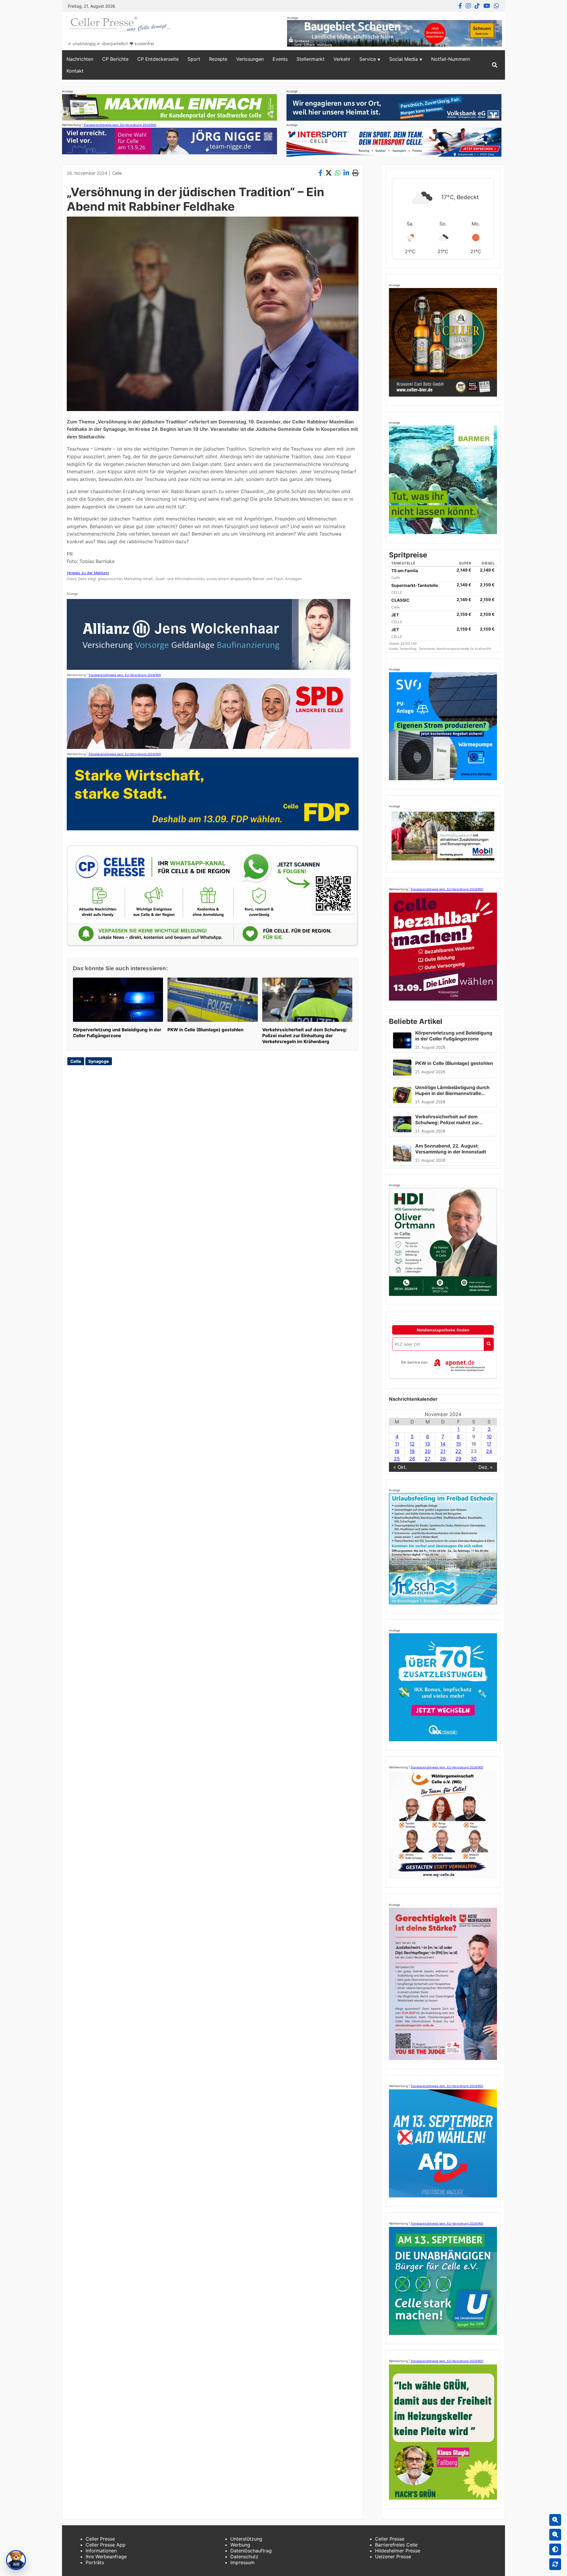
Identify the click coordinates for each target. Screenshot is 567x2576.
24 (489, 1451)
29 (458, 1459)
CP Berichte (115, 59)
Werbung (240, 2545)
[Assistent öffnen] (16, 2560)
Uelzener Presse (393, 2557)
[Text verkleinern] (555, 2535)
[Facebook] (460, 6)
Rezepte (218, 59)
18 (397, 1451)
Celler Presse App (106, 2545)
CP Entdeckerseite (158, 59)
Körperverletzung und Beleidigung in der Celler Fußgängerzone (117, 1033)
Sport (194, 59)
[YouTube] (487, 6)
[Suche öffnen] (495, 65)
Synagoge (99, 1061)
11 (397, 1444)
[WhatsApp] (496, 6)
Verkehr (342, 59)
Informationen (101, 2551)
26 (412, 1459)
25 (397, 1459)
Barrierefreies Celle (396, 2545)
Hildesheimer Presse (398, 2551)
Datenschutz (244, 2557)
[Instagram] (468, 6)
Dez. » (485, 1467)
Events (280, 59)
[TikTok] (477, 6)
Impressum (242, 2562)
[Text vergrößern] (555, 2520)
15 (458, 1444)
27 (427, 1459)
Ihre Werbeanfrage (106, 2557)
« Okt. (400, 1467)
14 (443, 1444)
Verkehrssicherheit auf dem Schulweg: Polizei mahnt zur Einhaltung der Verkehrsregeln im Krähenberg (305, 1036)
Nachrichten (80, 59)
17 (489, 1444)
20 (428, 1451)
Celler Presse (100, 2539)
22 (458, 1451)
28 (443, 1459)
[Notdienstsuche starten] (489, 1344)
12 (412, 1444)
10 (489, 1436)
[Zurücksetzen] (555, 2564)
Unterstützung (246, 2539)
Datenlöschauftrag (251, 2551)
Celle (117, 173)
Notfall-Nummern (450, 59)
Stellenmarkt (311, 59)
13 (427, 1444)
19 (412, 1451)
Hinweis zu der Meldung (88, 573)
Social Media (404, 59)
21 (443, 1451)
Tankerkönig (408, 649)
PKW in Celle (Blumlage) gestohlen (205, 1030)
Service (368, 59)
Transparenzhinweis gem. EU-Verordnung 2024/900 (120, 125)
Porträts (95, 2562)
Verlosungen (250, 59)
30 (474, 1459)
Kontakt (75, 71)
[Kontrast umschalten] (555, 2549)
